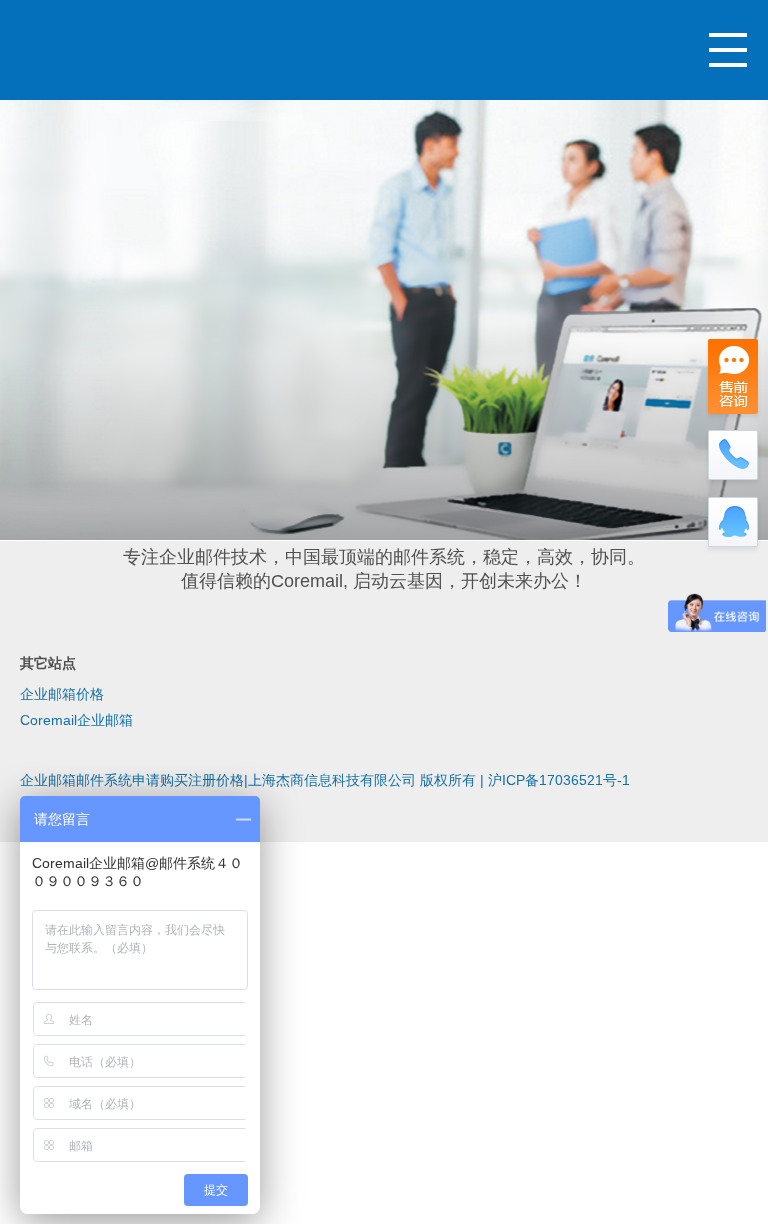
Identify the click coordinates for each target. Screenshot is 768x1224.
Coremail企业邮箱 (76, 720)
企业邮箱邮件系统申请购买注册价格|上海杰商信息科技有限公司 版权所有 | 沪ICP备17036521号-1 (325, 780)
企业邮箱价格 (62, 694)
